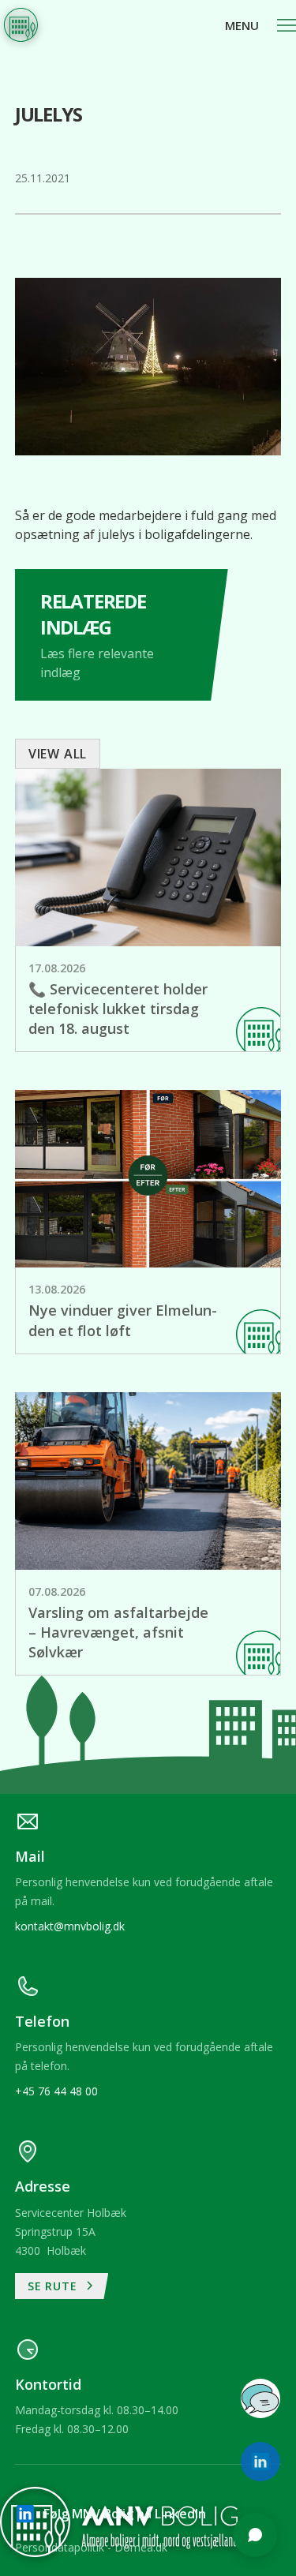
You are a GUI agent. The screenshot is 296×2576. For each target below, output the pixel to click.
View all (58, 754)
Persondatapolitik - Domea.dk (91, 2547)
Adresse (53, 2236)
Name (47, 2175)
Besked (51, 2297)
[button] (260, 25)
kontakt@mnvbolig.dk (70, 1926)
